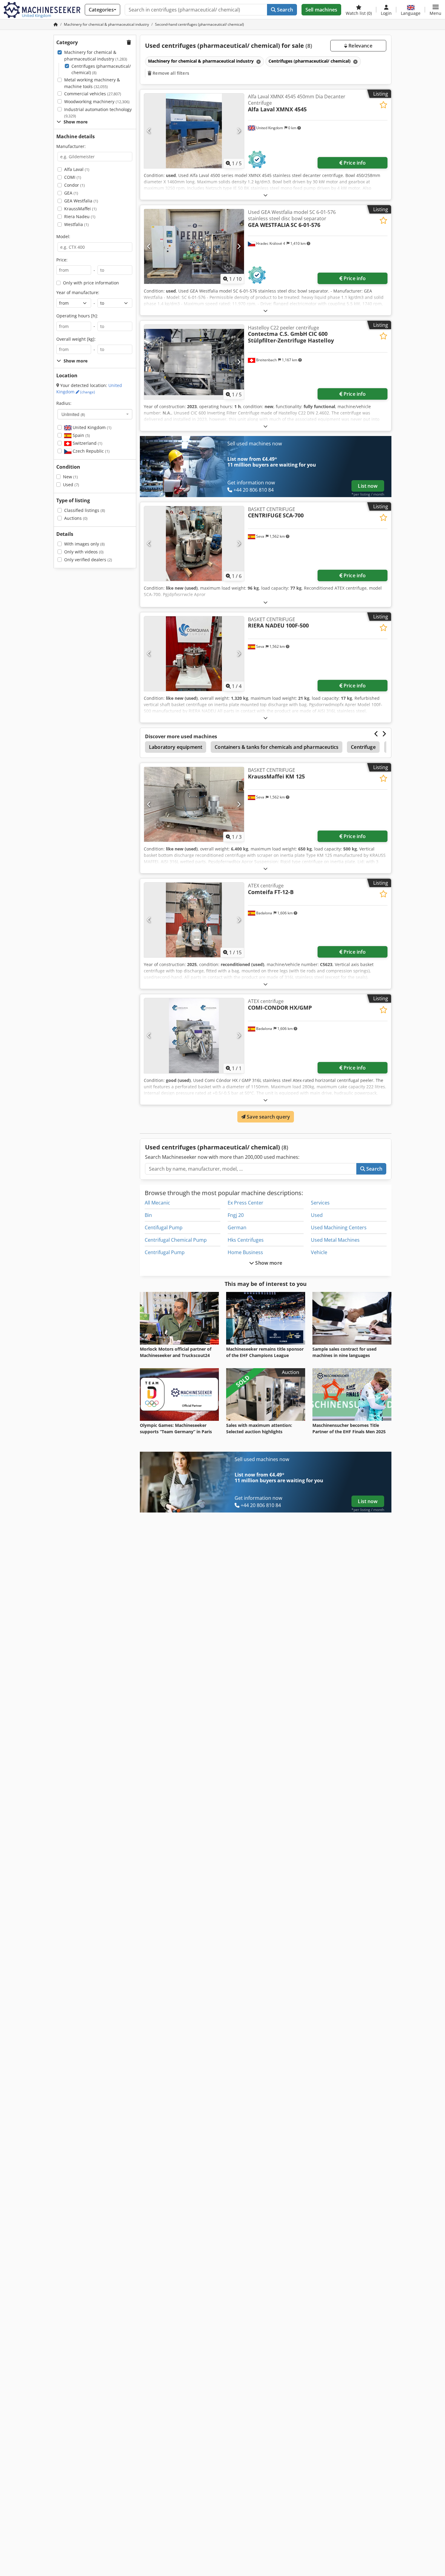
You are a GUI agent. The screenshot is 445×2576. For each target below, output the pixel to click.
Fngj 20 (236, 1215)
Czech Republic (91, 451)
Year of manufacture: (78, 292)
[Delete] (258, 62)
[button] (435, 10)
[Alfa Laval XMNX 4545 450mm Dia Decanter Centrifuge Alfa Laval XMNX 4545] (194, 131)
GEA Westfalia (81, 201)
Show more (268, 1263)
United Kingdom (89, 389)
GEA (71, 193)
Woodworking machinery (97, 102)
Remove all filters (170, 73)
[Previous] (149, 131)
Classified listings (85, 510)
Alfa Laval (77, 169)
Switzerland (87, 443)
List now (368, 486)
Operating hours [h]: (77, 316)
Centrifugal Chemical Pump (176, 1240)
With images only (84, 544)
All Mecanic (157, 1203)
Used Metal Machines (335, 1240)
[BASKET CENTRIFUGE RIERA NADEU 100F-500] (194, 654)
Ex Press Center (246, 1203)
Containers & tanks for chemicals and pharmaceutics (277, 747)
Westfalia (76, 224)
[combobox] (95, 414)
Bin (148, 1215)
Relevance (360, 46)
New (70, 477)
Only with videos (84, 552)
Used (71, 485)
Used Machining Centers (339, 1227)
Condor (74, 185)
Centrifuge (363, 747)
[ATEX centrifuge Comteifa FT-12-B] (194, 920)
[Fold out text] (265, 195)
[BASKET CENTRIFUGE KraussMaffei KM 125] (194, 804)
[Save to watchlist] (383, 105)
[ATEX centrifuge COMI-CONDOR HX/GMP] (194, 1036)
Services (320, 1203)
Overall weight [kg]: (76, 339)
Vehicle (319, 1252)
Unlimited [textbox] (73, 414)
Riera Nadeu (80, 216)
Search (284, 10)
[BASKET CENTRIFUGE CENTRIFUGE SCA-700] (194, 544)
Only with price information (91, 283)
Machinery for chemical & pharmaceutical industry (96, 56)
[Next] (239, 131)
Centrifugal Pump (165, 1252)
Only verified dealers (88, 560)
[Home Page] (56, 24)
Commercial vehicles (93, 94)
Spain (81, 435)
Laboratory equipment (176, 747)
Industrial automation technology (98, 113)
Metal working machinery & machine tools (92, 83)
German (237, 1227)
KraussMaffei (80, 209)
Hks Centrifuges (246, 1240)
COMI (73, 177)
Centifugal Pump (164, 1227)
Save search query (268, 1117)
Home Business (245, 1252)
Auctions (76, 518)
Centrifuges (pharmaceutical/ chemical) (101, 69)
